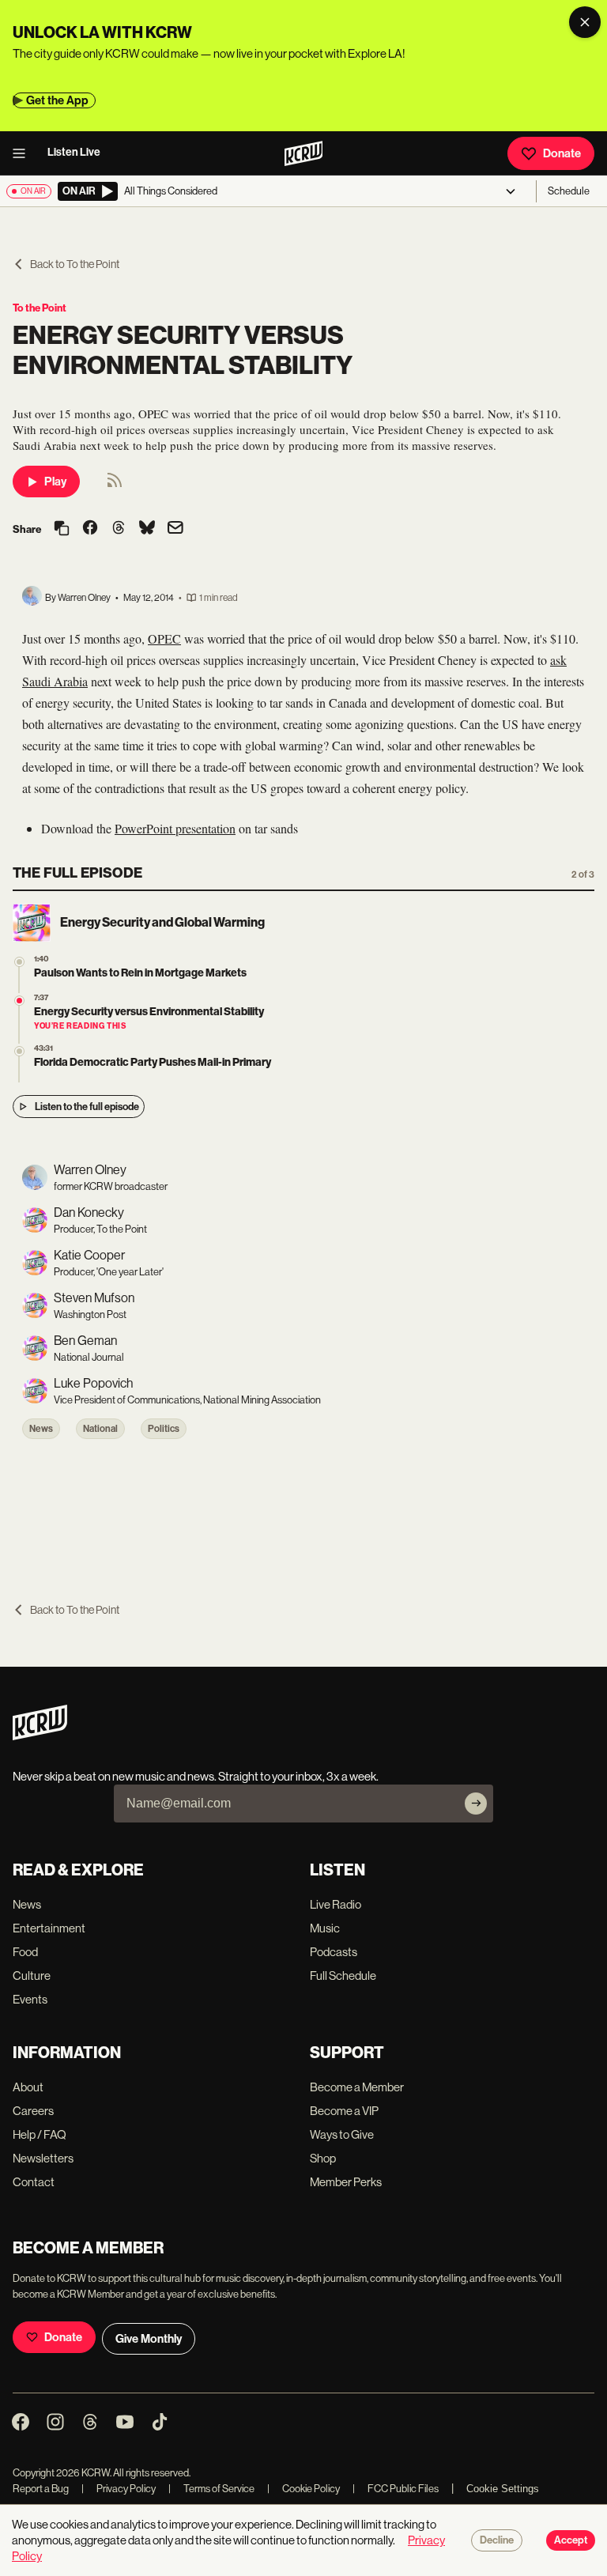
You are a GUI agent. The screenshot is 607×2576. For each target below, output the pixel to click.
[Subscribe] (476, 1804)
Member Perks (346, 2182)
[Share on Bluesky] (147, 529)
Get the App (57, 100)
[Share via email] (175, 529)
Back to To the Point (75, 264)
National (100, 1429)
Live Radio (336, 1904)
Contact (34, 2182)
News (41, 1429)
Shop (323, 2158)
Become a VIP (344, 2111)
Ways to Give (342, 2134)
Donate (562, 153)
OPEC (164, 638)
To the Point (40, 308)
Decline (497, 2540)
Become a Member (357, 2087)
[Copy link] (62, 529)
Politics (164, 1429)
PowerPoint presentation (175, 828)
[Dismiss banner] (585, 22)
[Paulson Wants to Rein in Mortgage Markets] (19, 962)
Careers (33, 2111)
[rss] (115, 485)
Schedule (569, 191)
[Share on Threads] (119, 529)
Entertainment (49, 1928)
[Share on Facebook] (90, 529)
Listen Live (74, 152)
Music (325, 1928)
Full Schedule (343, 1975)
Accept (571, 2540)
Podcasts (334, 1952)
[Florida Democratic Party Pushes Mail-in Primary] (19, 1051)
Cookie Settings (503, 2489)
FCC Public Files (396, 2489)
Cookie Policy (303, 2489)
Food (25, 1952)
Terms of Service (211, 2489)
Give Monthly (149, 2339)
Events (30, 1999)
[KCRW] (40, 1736)
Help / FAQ (40, 2134)
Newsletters (43, 2158)
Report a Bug (41, 2489)
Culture (32, 1975)
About (28, 2087)
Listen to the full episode (87, 1107)
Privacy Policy (119, 2489)
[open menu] (24, 153)
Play (55, 482)
